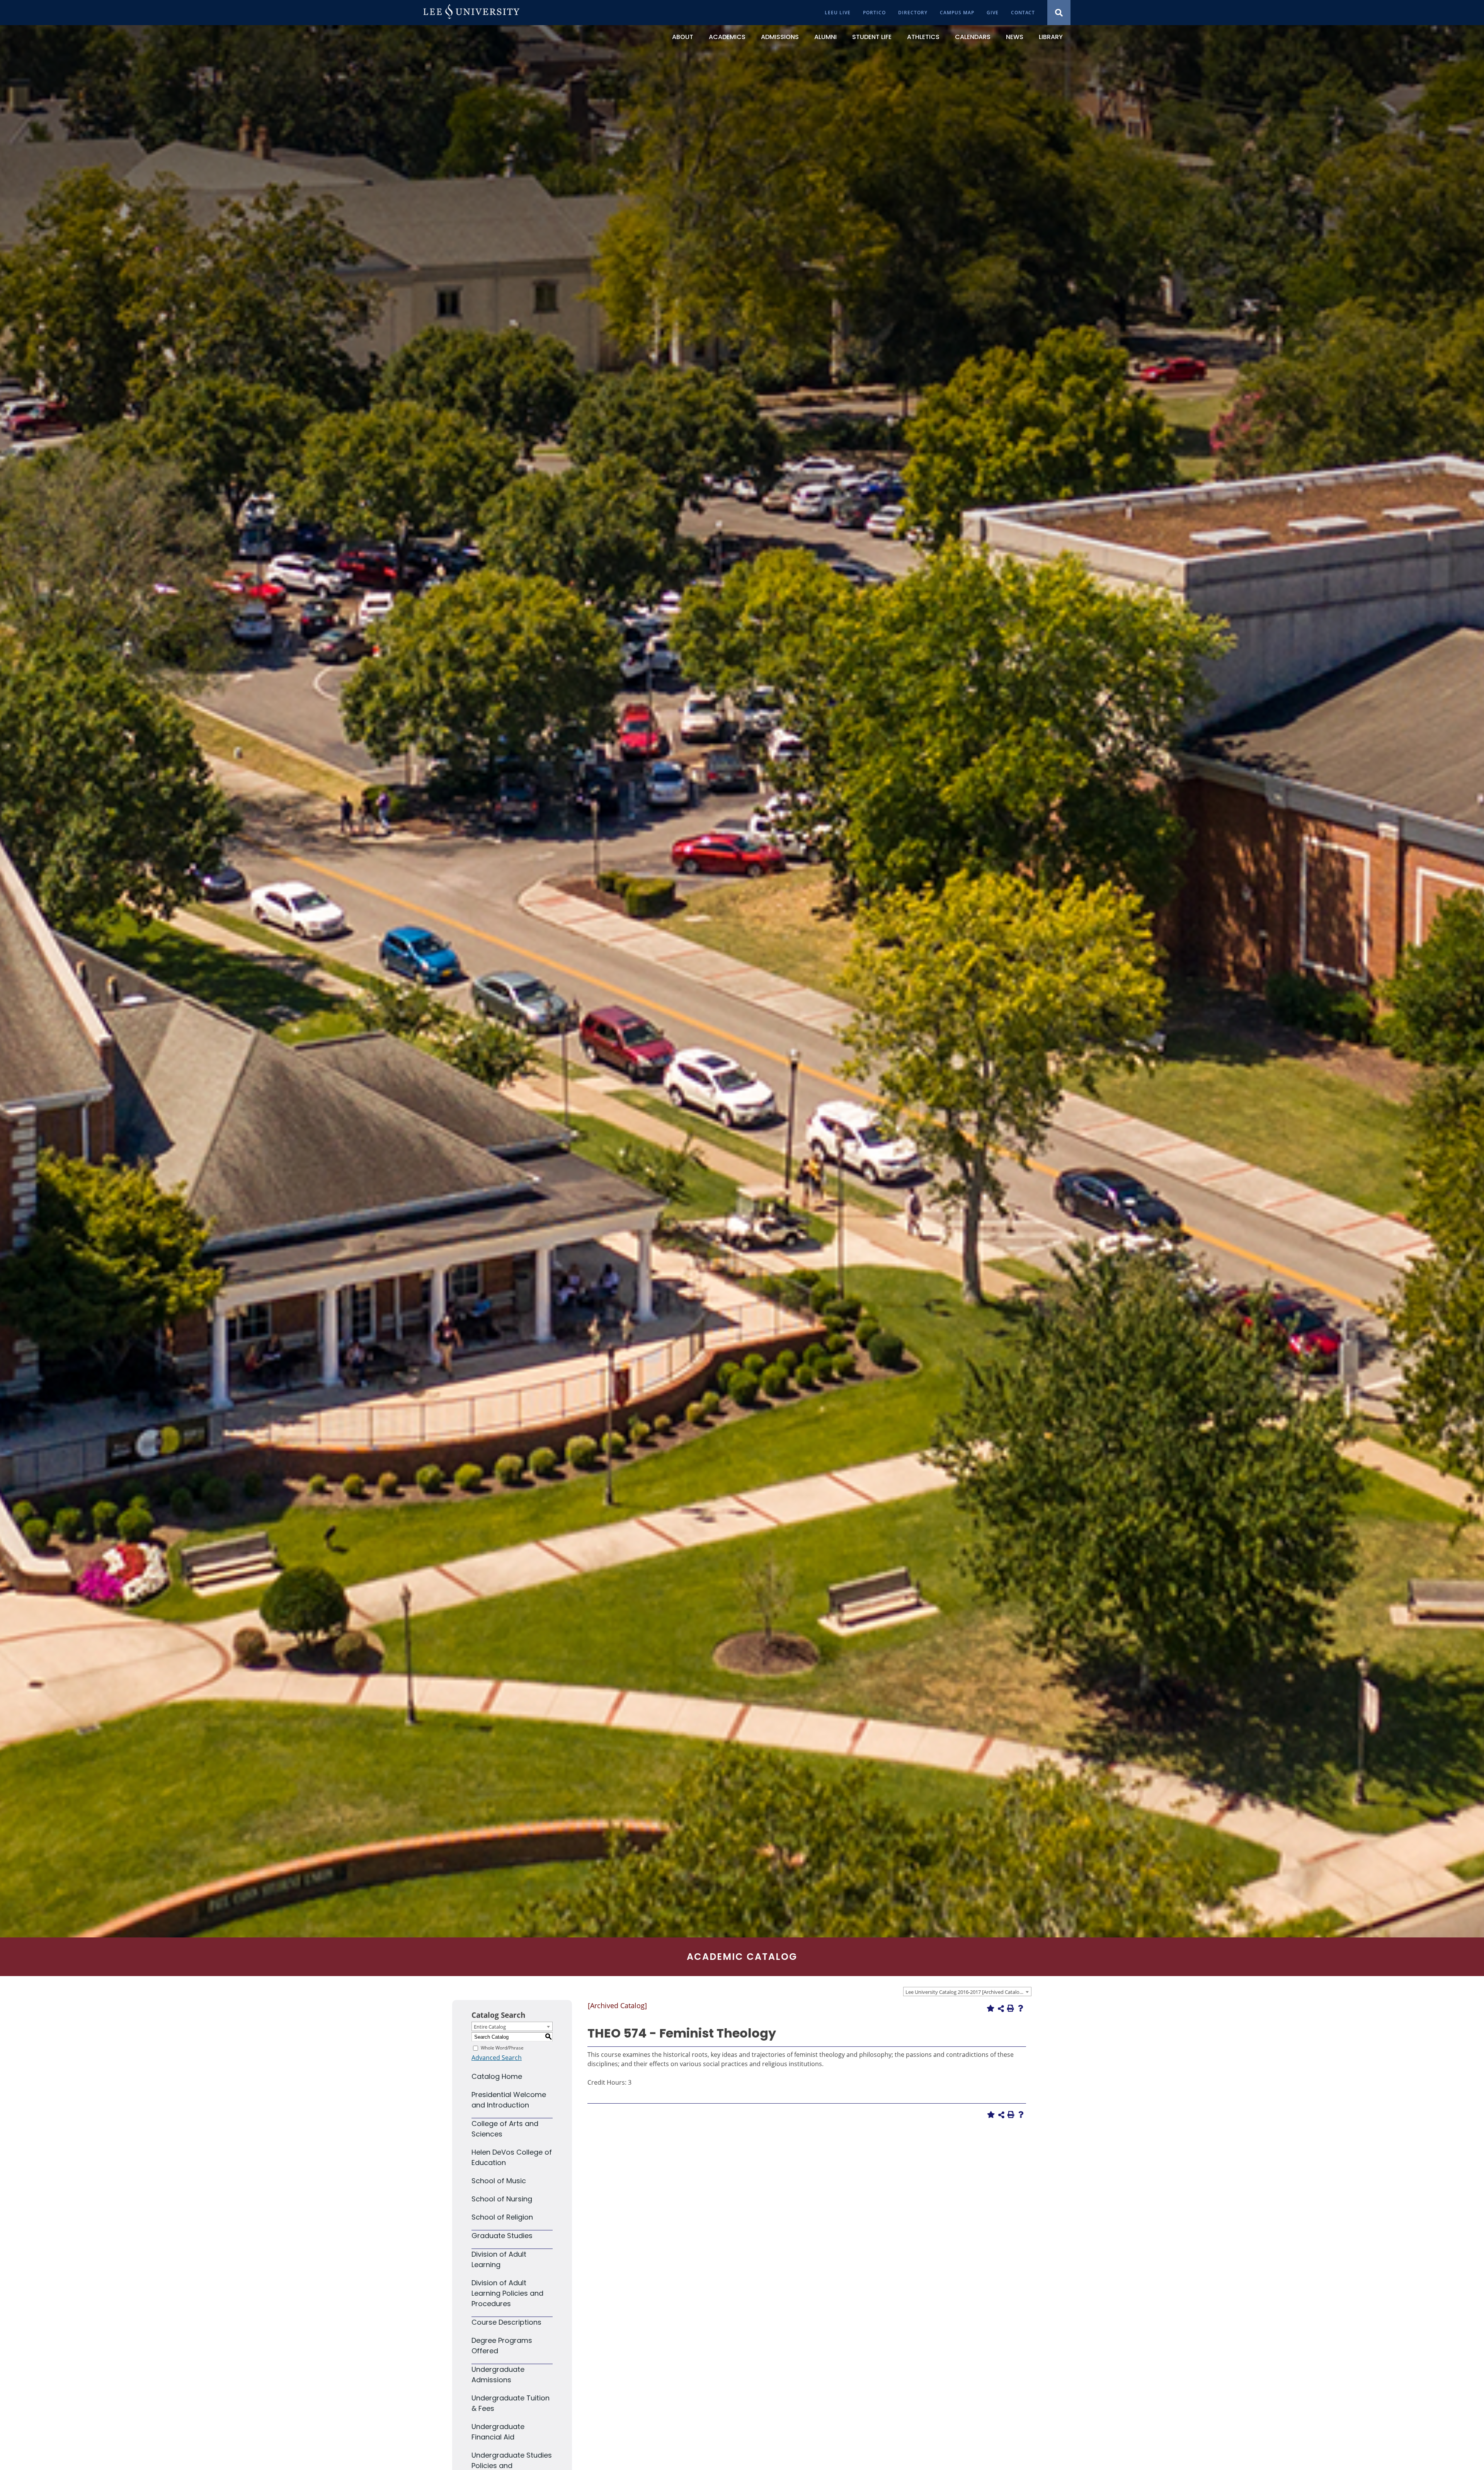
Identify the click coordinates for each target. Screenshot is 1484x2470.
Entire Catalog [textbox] (490, 2027)
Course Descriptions (506, 2322)
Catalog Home (497, 2076)
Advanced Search (497, 2058)
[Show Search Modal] (1059, 13)
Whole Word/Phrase (502, 2048)
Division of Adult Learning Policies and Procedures (507, 2293)
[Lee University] (471, 13)
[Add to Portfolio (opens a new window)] (990, 2008)
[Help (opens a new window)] (1021, 2008)
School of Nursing (502, 2199)
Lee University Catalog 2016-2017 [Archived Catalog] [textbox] (965, 1992)
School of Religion (502, 2217)
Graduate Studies (502, 2236)
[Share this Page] (1001, 2009)
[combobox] (967, 1992)
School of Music (499, 2181)
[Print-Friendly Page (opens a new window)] (1011, 2008)
